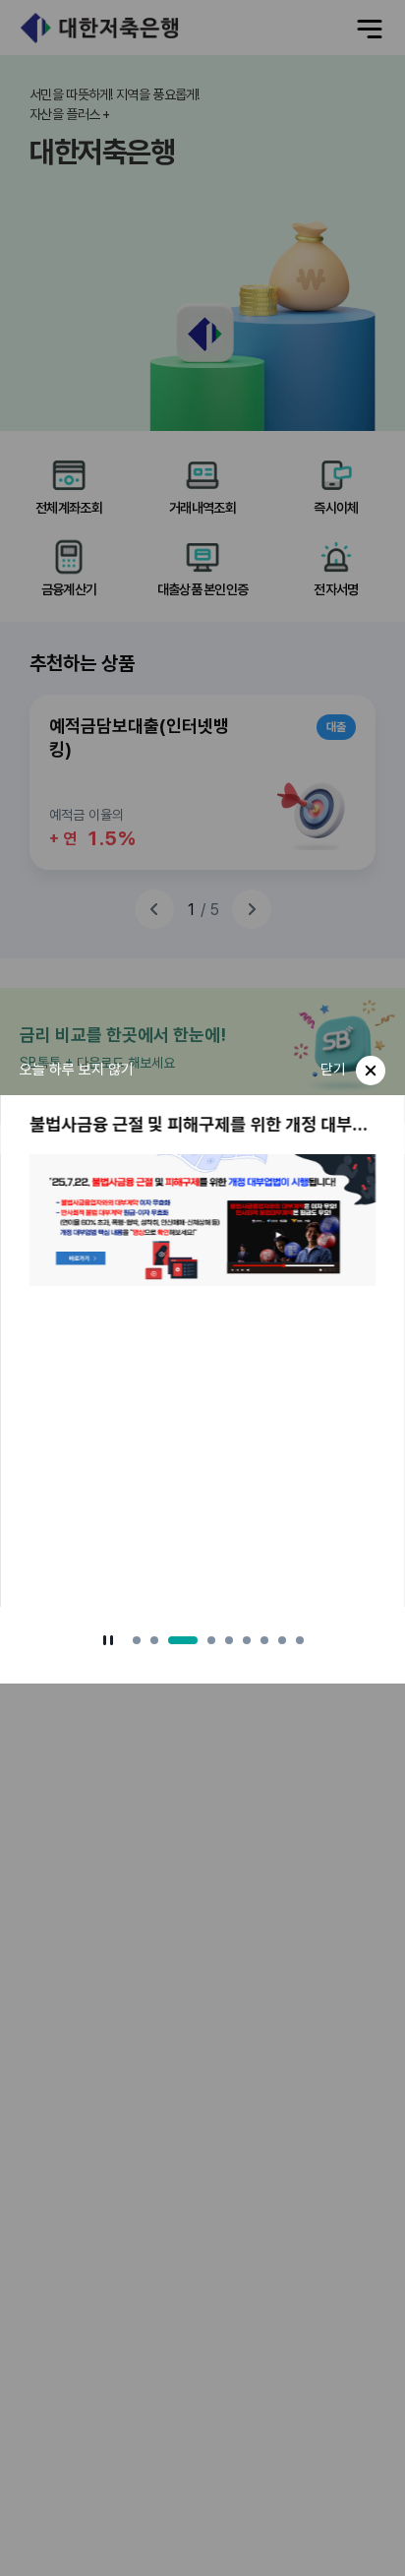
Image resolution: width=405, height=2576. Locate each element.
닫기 (333, 1070)
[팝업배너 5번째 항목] (229, 1640)
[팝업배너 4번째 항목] (211, 1640)
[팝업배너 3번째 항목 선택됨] (183, 1640)
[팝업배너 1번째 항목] (137, 1640)
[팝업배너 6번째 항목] (247, 1640)
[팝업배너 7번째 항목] (264, 1640)
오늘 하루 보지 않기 (77, 1070)
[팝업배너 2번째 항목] (154, 1640)
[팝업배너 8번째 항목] (282, 1640)
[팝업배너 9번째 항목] (300, 1640)
